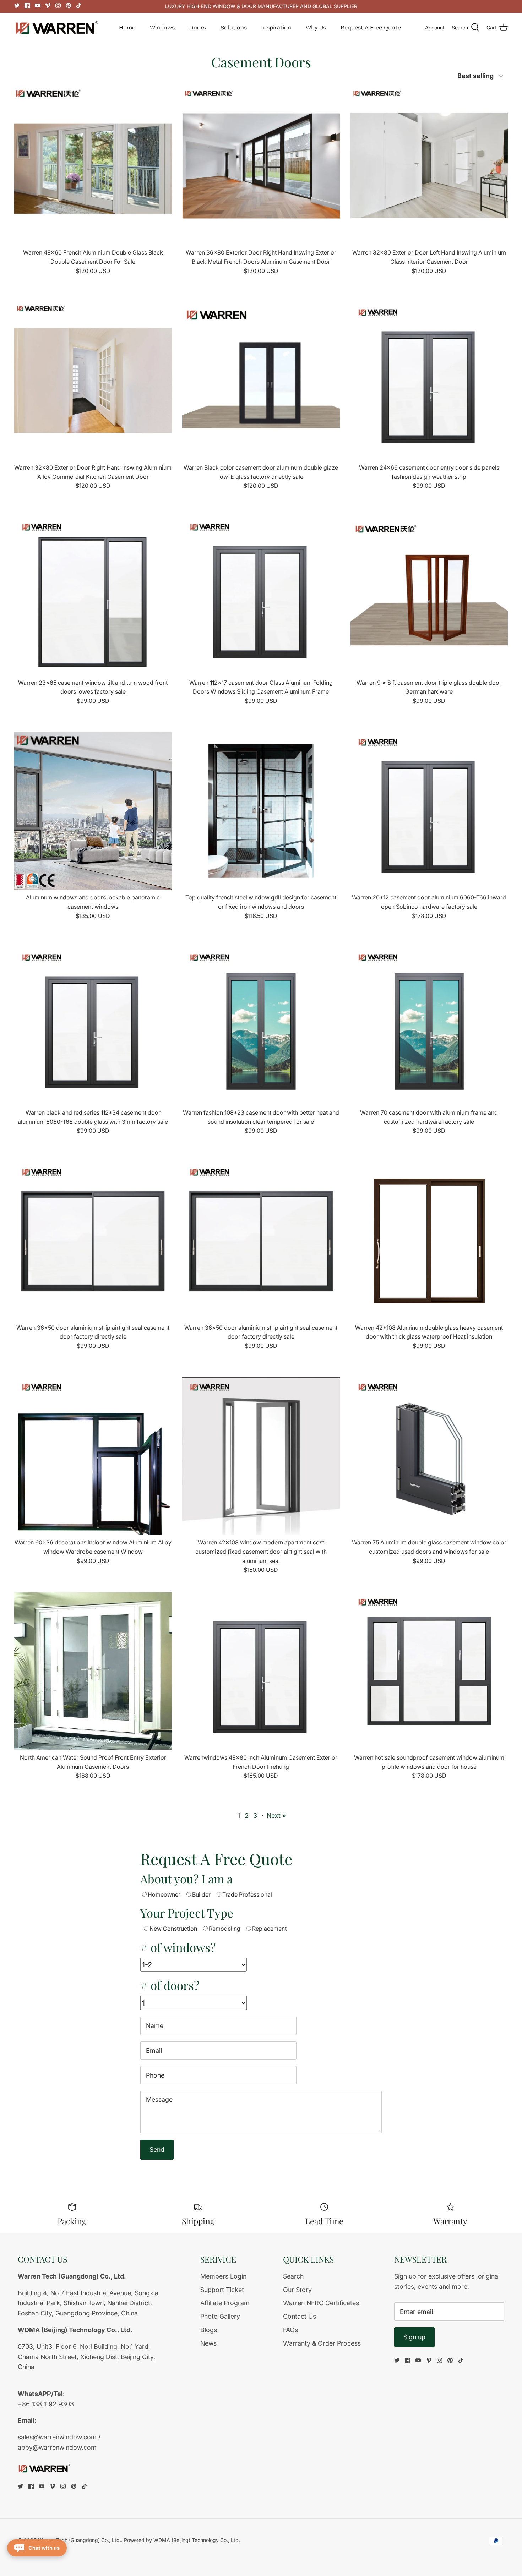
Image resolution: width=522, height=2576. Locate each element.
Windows (162, 28)
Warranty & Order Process (322, 2343)
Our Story (297, 2290)
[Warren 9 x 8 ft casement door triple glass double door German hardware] (429, 596)
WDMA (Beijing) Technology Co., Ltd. (197, 2540)
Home (127, 28)
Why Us (316, 28)
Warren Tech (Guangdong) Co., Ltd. (80, 2540)
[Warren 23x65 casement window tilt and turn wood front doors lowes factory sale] (93, 596)
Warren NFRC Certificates (321, 2303)
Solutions (234, 28)
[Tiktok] (79, 6)
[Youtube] (37, 6)
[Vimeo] (48, 6)
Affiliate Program (225, 2303)
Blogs (209, 2330)
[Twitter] (17, 6)
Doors (198, 28)
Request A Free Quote (371, 28)
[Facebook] (27, 6)
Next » (276, 1815)
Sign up (414, 2337)
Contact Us (300, 2316)
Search (293, 2276)
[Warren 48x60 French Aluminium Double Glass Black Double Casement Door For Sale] (93, 166)
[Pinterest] (68, 6)
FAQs (290, 2330)
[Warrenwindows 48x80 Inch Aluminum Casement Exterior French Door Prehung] (261, 1671)
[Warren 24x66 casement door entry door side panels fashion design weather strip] (429, 381)
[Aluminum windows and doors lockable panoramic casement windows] (93, 811)
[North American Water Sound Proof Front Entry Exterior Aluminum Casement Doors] (93, 1671)
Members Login (223, 2276)
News (208, 2343)
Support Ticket (222, 2290)
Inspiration (276, 28)
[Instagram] (58, 6)
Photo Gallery (220, 2316)
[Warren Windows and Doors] (57, 28)
